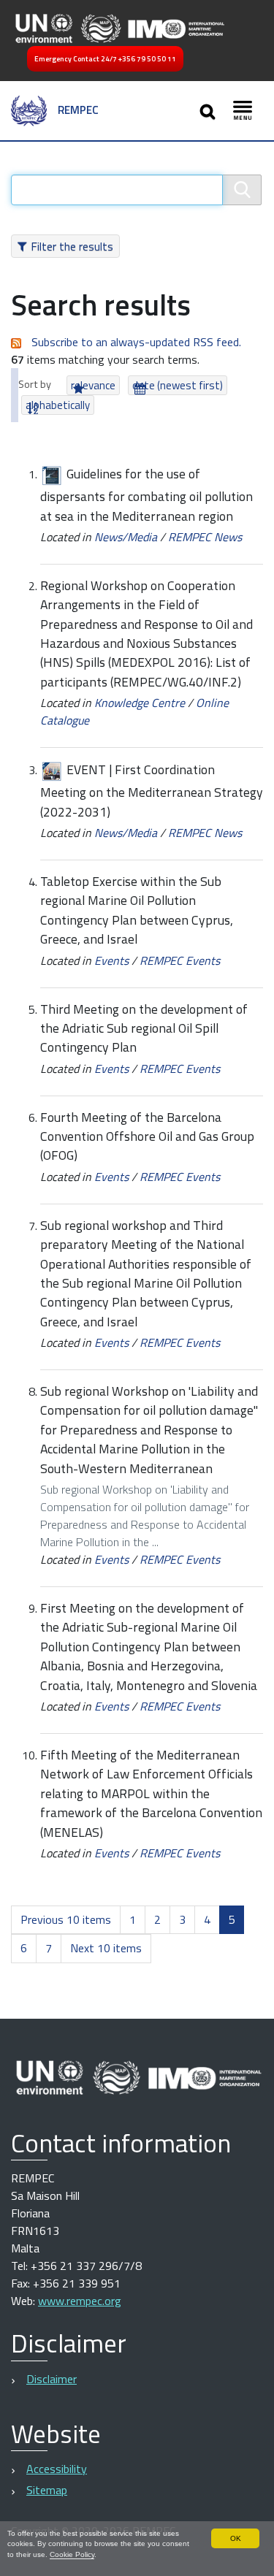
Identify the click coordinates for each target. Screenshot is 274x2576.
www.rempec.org (80, 2301)
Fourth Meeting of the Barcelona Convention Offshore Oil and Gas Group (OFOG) (147, 1136)
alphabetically (58, 405)
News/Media (126, 537)
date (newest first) (178, 385)
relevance (93, 385)
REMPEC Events (180, 960)
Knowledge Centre (140, 703)
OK (236, 2538)
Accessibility (57, 2469)
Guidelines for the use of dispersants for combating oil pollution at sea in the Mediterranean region (146, 494)
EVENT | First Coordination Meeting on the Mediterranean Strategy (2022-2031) (152, 790)
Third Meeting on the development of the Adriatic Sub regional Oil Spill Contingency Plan (144, 1028)
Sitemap (47, 2490)
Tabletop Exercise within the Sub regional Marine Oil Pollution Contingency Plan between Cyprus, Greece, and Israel (137, 910)
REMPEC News (205, 537)
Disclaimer (52, 2379)
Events (111, 960)
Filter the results (72, 246)
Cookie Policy (72, 2554)
